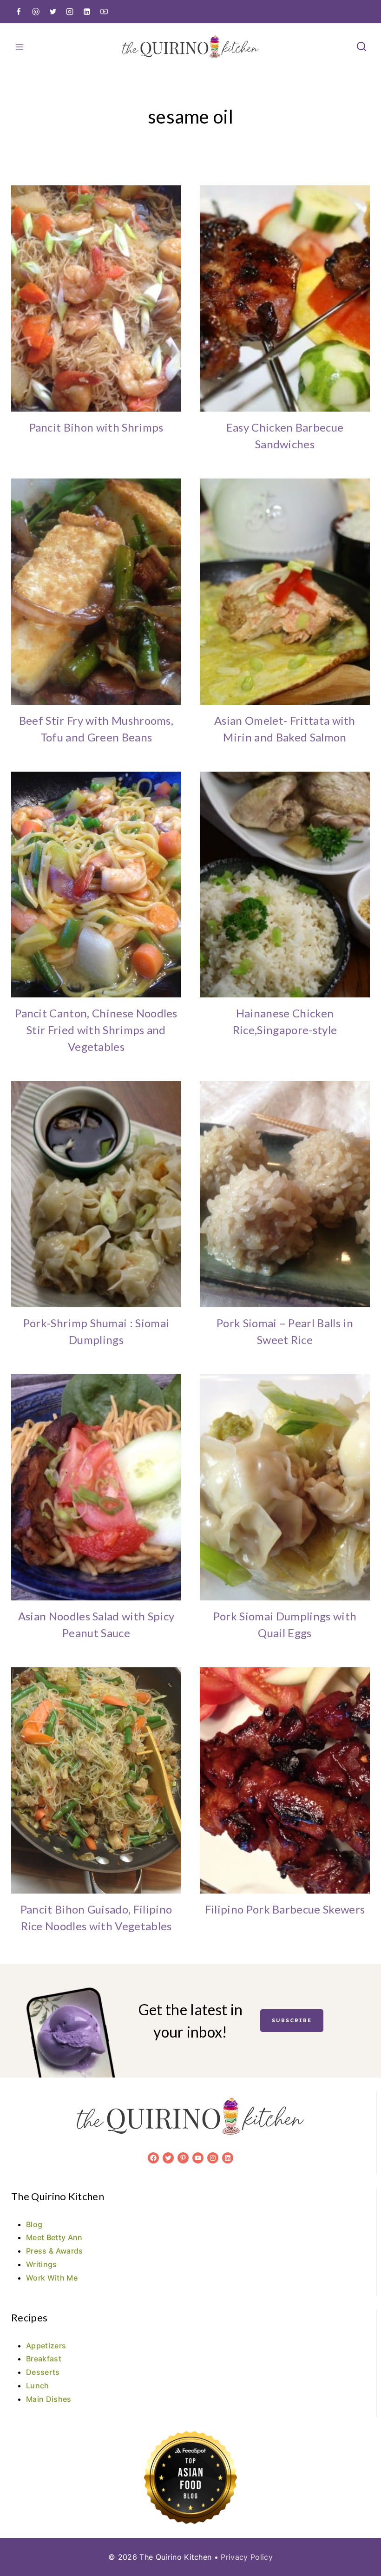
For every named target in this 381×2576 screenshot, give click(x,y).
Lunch (38, 2386)
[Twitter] (53, 12)
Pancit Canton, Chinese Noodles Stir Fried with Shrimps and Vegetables (96, 1030)
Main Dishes (49, 2399)
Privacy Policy (246, 2557)
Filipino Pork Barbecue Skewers (285, 1909)
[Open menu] (20, 47)
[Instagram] (70, 12)
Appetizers (46, 2346)
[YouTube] (104, 12)
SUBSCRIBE (292, 2020)
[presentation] (96, 298)
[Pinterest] (36, 12)
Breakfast (44, 2359)
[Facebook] (19, 12)
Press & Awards (54, 2251)
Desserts (43, 2372)
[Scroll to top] (359, 2540)
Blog (34, 2224)
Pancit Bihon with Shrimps (96, 427)
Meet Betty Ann (54, 2237)
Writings (42, 2264)
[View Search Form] (361, 47)
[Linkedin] (87, 12)
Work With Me (52, 2278)
